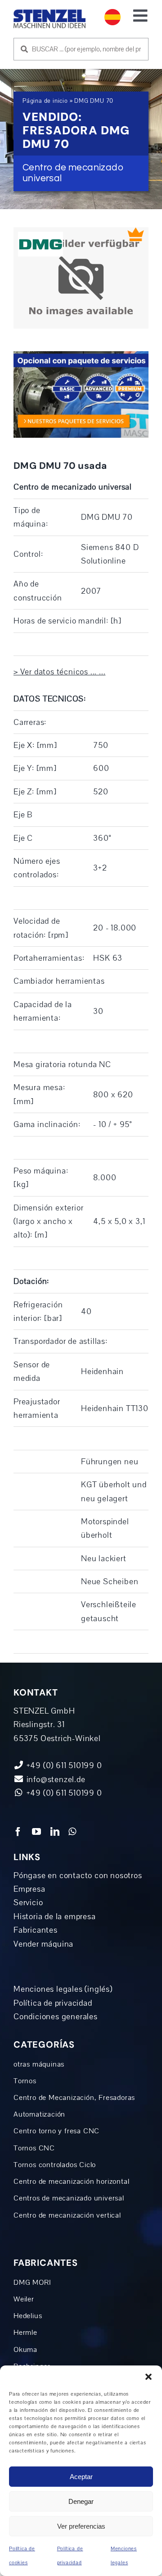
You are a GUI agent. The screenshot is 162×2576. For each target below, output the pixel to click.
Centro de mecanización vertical (67, 2215)
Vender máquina (43, 1944)
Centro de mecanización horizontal (71, 2182)
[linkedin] (55, 1832)
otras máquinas (39, 2064)
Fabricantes (36, 1930)
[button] (148, 2377)
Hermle (25, 2333)
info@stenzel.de (55, 1779)
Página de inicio (45, 101)
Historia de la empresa (55, 1916)
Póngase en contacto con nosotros (78, 1875)
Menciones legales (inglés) (63, 1989)
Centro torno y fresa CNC (56, 2131)
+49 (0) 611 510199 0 (63, 1793)
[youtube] (37, 1832)
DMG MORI (32, 2283)
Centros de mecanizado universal (69, 2198)
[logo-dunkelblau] (49, 13)
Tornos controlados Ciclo (55, 2165)
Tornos (25, 2081)
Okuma (25, 2350)
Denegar (81, 2501)
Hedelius (28, 2316)
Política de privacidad (53, 2003)
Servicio (28, 1902)
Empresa (29, 1889)
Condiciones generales (56, 2017)
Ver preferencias (81, 2526)
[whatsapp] (72, 1832)
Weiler (24, 2299)
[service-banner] (81, 355)
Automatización (39, 2114)
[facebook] (18, 1832)
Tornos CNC (34, 2148)
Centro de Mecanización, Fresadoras (74, 2098)
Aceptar (81, 2477)
